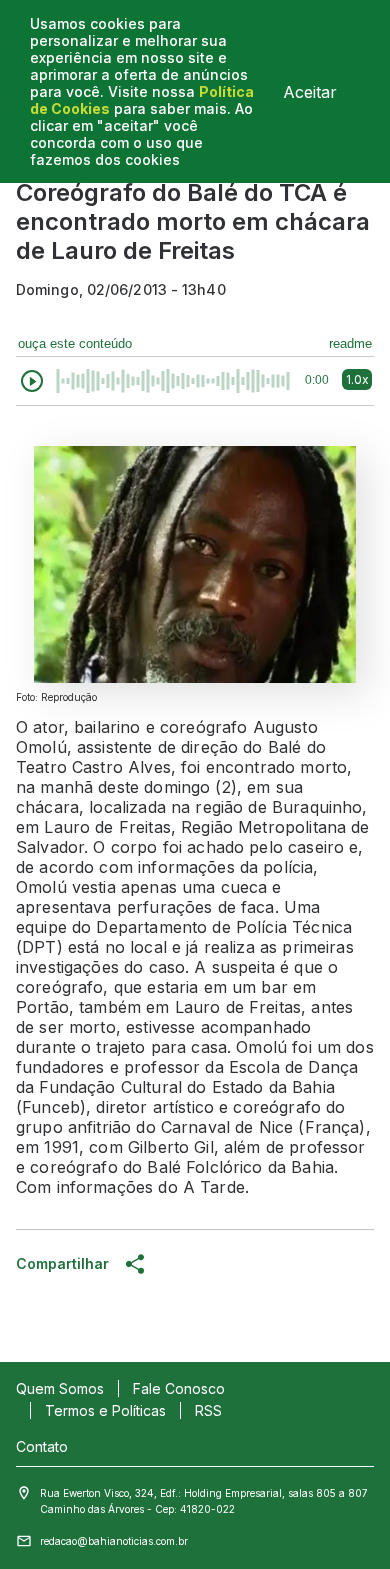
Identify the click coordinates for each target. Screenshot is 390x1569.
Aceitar (310, 92)
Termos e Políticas (105, 1410)
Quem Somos (60, 1388)
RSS (208, 1410)
